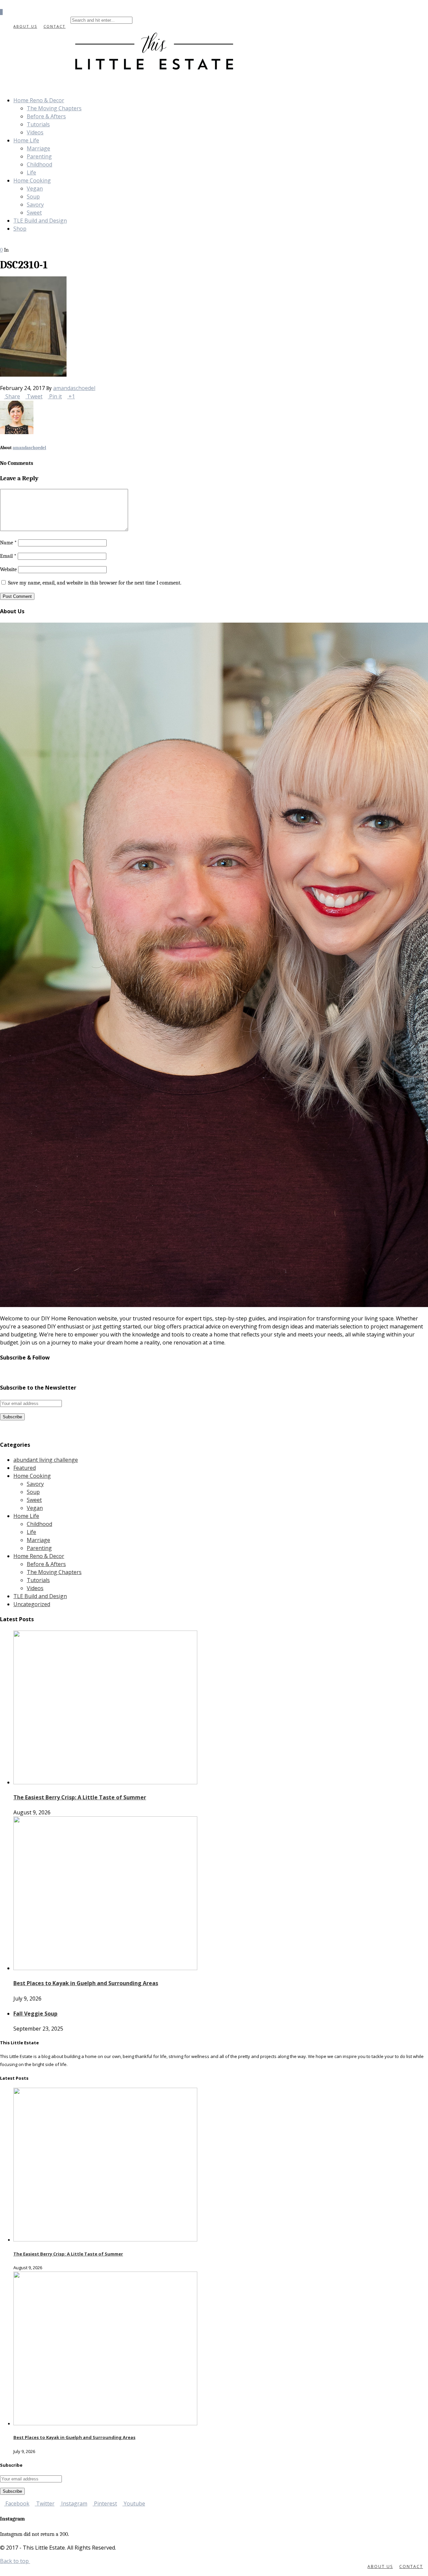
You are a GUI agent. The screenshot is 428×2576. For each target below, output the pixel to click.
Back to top (15, 2561)
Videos (35, 132)
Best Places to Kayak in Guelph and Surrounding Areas (86, 1983)
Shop (20, 229)
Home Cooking (32, 180)
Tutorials (38, 124)
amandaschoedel (74, 388)
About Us (25, 26)
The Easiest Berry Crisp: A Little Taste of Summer (80, 1797)
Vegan (35, 188)
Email (8, 556)
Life (31, 172)
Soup (33, 197)
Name (8, 543)
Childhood (39, 164)
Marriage (38, 148)
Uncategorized (32, 1604)
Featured (25, 1468)
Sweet (34, 213)
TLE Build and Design (40, 221)
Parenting (39, 156)
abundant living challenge (46, 1460)
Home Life (26, 140)
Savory (35, 205)
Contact (55, 26)
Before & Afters (46, 116)
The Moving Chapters (54, 108)
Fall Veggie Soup (35, 2014)
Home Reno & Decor (39, 100)
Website (8, 569)
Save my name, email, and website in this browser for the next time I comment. (95, 583)
